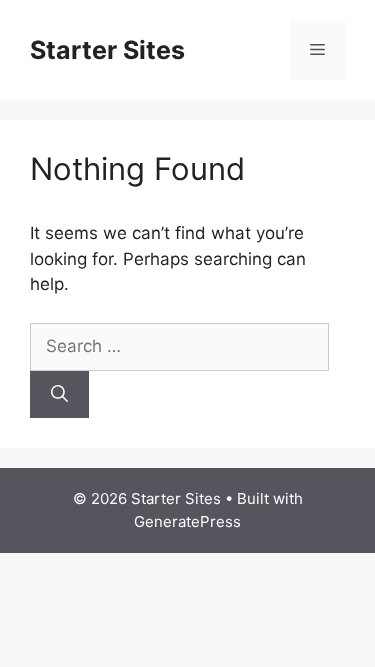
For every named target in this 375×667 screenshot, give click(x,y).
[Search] (59, 395)
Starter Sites (107, 50)
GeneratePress (187, 521)
